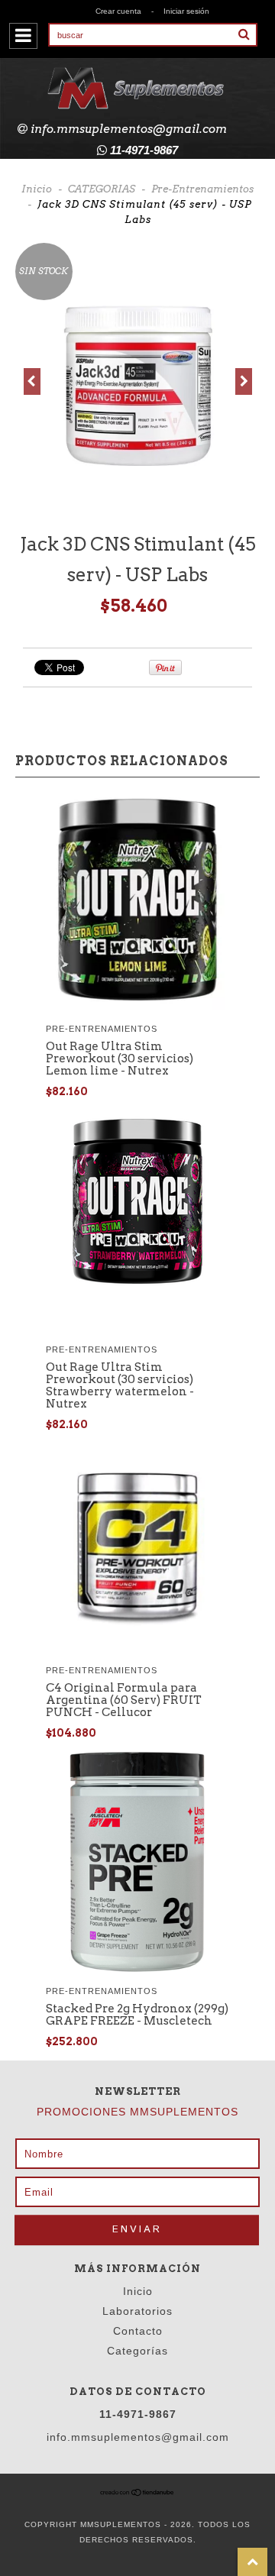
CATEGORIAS (102, 189)
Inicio (37, 189)
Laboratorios (137, 2311)
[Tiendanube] (137, 2494)
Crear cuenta (118, 11)
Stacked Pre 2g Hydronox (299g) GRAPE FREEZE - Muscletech (137, 2015)
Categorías (137, 2351)
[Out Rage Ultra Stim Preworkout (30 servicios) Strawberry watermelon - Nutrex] (137, 1289)
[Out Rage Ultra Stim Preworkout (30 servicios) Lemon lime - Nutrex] (137, 1006)
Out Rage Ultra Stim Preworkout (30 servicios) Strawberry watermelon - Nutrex (120, 1385)
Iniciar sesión (186, 11)
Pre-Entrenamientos (202, 189)
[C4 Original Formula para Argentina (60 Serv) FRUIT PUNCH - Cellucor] (137, 1648)
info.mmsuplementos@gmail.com (129, 129)
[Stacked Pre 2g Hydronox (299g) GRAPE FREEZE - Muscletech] (137, 1968)
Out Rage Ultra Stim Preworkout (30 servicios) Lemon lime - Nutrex (120, 1059)
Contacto (138, 2331)
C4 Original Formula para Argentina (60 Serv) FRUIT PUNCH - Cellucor (124, 1700)
